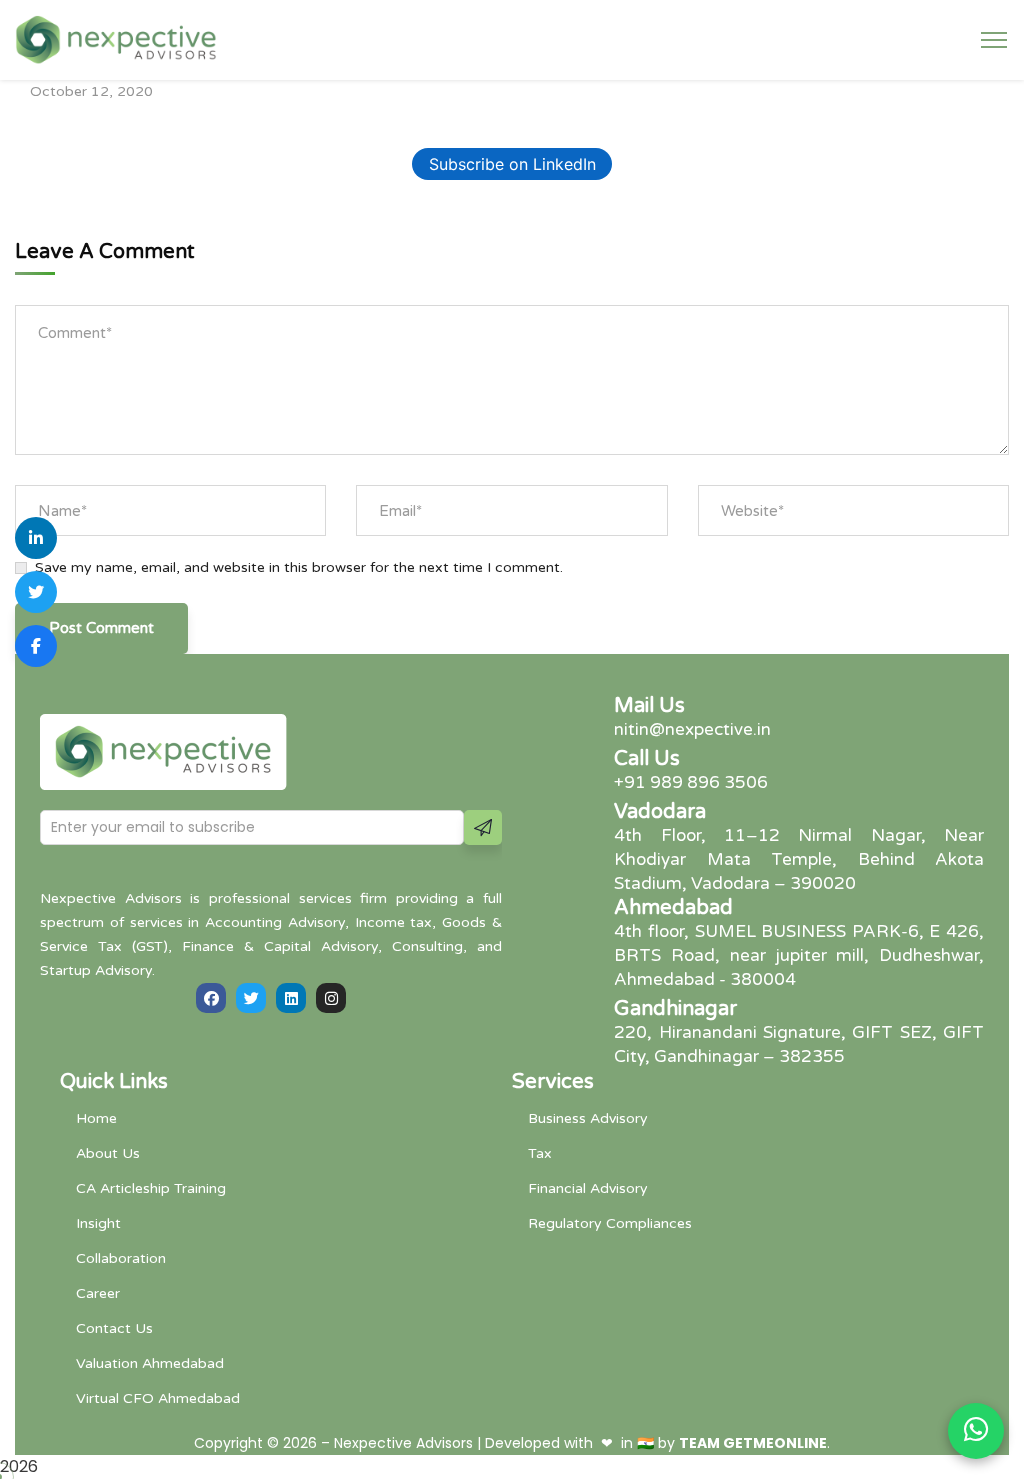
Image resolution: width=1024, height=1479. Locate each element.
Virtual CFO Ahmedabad (158, 1398)
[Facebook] (211, 998)
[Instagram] (331, 998)
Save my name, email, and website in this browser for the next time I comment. (299, 567)
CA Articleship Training (151, 1188)
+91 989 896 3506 (691, 782)
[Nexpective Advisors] (116, 39)
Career (98, 1293)
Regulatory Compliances (610, 1223)
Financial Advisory (588, 1188)
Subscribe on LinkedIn (512, 164)
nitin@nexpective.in (692, 729)
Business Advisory (588, 1118)
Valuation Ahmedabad (150, 1363)
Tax (540, 1153)
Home (96, 1118)
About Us (108, 1153)
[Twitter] (251, 998)
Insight (98, 1223)
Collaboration (121, 1258)
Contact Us (114, 1328)
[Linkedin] (291, 998)
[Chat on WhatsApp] (976, 1431)
